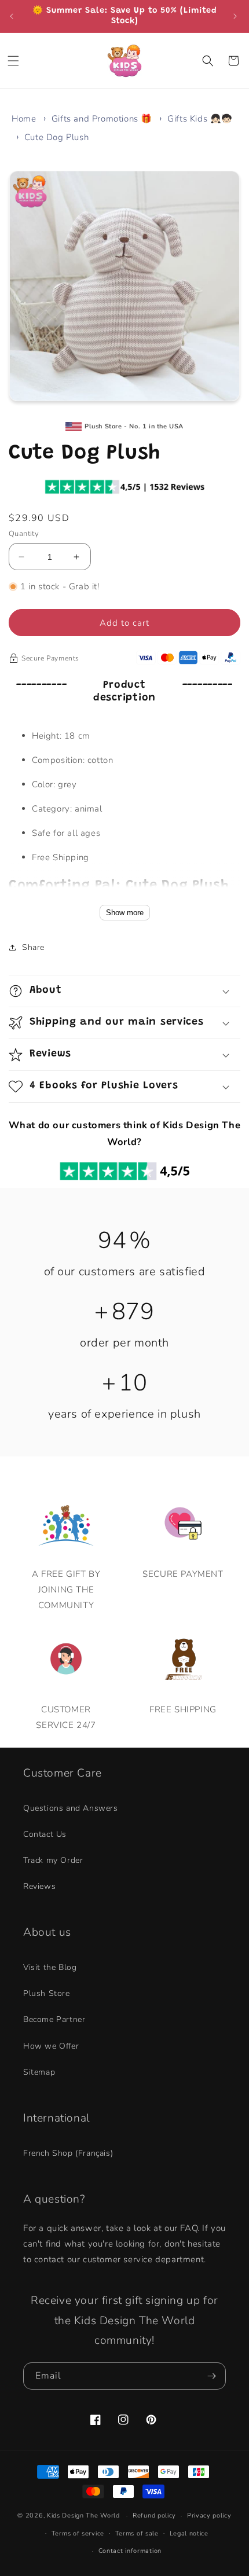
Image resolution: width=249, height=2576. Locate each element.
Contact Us (45, 1834)
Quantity (24, 534)
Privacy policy (209, 2516)
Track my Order (53, 1860)
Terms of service (78, 2533)
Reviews (39, 1886)
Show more (125, 913)
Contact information (130, 2551)
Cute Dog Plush (56, 137)
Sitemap (39, 2072)
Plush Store (47, 1993)
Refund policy (154, 2516)
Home (24, 119)
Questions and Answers (71, 1808)
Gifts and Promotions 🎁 (102, 119)
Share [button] (33, 947)
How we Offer (51, 2046)
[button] (14, 61)
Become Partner (54, 2019)
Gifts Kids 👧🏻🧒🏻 (200, 119)
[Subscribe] (213, 2376)
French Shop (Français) (68, 2153)
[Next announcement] (236, 16)
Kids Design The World (83, 2516)
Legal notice (189, 2533)
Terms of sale (137, 2533)
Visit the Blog (50, 1967)
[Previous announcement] (13, 16)
